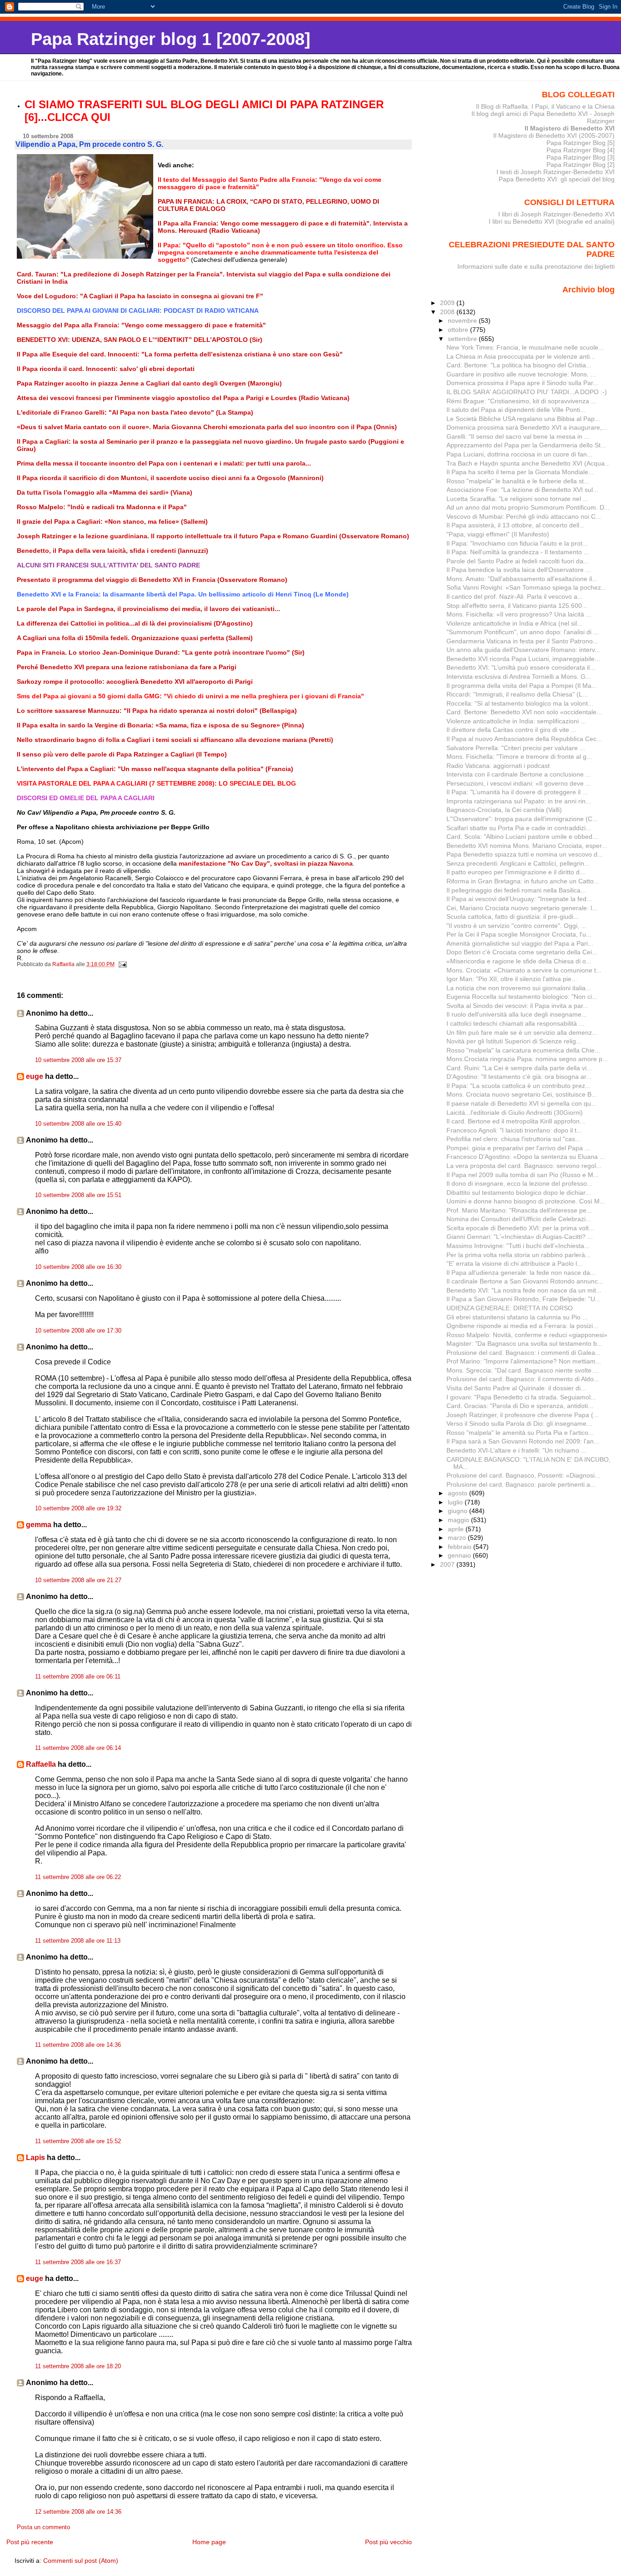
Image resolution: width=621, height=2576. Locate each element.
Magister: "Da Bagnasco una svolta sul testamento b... (524, 1343)
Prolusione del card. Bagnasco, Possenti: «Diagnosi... (523, 1475)
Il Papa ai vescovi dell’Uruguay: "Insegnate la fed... (519, 899)
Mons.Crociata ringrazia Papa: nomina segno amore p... (527, 1059)
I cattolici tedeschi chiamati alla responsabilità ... (515, 1023)
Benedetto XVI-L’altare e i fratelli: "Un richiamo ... (516, 1450)
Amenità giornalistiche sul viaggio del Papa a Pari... (520, 943)
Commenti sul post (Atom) (81, 2561)
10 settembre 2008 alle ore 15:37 (78, 1060)
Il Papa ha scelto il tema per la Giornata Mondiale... (520, 472)
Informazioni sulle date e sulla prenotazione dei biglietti (536, 266)
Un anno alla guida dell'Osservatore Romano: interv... (523, 650)
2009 (448, 303)
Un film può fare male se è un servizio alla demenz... (522, 1032)
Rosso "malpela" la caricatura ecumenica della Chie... (523, 1050)
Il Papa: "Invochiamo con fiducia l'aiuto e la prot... (517, 543)
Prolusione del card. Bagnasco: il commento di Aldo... (523, 1379)
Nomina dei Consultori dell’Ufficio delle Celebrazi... (519, 1219)
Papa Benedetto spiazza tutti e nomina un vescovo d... (525, 854)
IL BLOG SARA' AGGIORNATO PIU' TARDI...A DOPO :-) (527, 392)
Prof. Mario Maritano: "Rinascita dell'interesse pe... (519, 1210)
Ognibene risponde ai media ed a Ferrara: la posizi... (522, 1326)
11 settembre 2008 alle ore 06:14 (78, 1748)
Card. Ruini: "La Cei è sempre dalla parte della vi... (519, 1068)
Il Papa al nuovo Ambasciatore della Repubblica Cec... (524, 739)
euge (35, 1076)
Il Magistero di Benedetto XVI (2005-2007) (554, 135)
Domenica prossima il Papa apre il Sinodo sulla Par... (522, 383)
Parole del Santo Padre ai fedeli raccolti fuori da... (518, 561)
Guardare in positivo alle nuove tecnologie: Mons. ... (521, 374)
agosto (458, 1493)
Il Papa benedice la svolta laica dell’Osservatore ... (519, 570)
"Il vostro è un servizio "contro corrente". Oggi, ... (516, 926)
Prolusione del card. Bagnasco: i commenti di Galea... (523, 1353)
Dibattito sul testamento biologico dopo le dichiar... (518, 1193)
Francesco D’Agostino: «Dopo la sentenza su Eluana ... (526, 1157)
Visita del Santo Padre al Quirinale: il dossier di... (516, 1388)
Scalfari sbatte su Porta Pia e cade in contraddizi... (519, 828)
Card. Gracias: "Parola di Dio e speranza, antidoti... (520, 1406)
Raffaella (41, 1764)
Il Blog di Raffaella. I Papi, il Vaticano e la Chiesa (545, 106)
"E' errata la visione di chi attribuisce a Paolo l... (514, 1263)
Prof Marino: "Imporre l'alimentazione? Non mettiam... (524, 1361)
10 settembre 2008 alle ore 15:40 (78, 1124)
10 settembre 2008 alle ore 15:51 (78, 1195)
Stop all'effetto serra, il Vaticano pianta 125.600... (517, 606)
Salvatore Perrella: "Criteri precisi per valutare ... (516, 748)
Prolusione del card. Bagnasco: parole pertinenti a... (521, 1484)
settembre (463, 339)
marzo (458, 1538)
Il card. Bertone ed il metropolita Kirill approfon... (516, 1121)
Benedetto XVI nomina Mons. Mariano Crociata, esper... (527, 846)
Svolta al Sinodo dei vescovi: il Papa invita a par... (517, 1006)
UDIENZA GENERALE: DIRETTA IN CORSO (510, 1308)
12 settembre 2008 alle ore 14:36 (78, 2512)
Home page (209, 2542)
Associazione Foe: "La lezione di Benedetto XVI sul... (522, 490)
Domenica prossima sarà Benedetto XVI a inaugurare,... (527, 427)
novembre (463, 321)
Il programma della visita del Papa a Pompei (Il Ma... (522, 686)
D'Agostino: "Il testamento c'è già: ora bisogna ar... (519, 1077)
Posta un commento (43, 2527)
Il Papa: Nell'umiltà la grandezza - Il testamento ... (518, 552)
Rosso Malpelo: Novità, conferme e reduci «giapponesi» (527, 1335)
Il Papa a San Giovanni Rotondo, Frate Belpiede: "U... (523, 1299)
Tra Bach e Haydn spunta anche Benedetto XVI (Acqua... (528, 463)
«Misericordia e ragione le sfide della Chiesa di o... (519, 961)
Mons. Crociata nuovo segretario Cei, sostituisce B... (522, 1094)
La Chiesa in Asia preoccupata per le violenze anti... (521, 356)
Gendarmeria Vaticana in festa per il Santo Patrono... (522, 641)
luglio (456, 1502)
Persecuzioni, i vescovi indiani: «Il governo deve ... (519, 783)
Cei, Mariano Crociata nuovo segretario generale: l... (522, 908)
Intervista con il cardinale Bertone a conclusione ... (519, 774)
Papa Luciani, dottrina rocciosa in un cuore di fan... (519, 454)
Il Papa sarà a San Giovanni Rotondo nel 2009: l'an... (523, 1441)
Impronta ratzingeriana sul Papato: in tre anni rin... (519, 801)
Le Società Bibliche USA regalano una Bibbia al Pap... (523, 419)
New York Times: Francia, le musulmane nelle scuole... (525, 347)
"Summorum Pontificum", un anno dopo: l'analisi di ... (523, 632)
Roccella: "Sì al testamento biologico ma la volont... (520, 703)
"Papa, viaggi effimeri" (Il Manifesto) (498, 534)
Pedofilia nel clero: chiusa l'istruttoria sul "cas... (513, 1139)
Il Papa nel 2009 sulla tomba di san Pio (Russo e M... (523, 1175)
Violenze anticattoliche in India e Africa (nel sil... (514, 623)
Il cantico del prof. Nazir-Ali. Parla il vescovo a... (515, 596)
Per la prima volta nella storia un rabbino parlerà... (518, 1255)
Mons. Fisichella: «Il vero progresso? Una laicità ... (519, 614)
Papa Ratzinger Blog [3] (581, 157)
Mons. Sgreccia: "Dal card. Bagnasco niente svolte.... (523, 1370)
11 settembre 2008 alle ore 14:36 (78, 2045)
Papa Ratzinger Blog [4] (581, 150)
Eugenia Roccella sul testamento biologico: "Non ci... (522, 997)
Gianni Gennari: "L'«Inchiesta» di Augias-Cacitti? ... (520, 1237)
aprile (457, 1529)
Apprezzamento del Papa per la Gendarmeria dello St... (526, 445)
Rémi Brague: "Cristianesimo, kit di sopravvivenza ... (521, 401)
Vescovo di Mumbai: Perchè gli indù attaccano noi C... (524, 516)
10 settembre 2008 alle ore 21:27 (78, 1580)
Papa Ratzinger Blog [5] (581, 143)
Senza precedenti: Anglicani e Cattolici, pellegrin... (518, 863)
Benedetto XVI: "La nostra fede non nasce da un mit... (524, 1290)
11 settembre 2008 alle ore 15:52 (78, 2141)
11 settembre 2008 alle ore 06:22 (78, 1877)
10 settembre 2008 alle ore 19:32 (78, 1509)
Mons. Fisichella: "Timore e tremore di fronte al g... (519, 757)
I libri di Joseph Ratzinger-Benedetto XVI (556, 214)
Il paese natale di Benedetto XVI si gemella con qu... (521, 1103)
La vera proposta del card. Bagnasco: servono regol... (524, 1166)
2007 (448, 1564)
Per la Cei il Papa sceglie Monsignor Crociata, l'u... (519, 934)
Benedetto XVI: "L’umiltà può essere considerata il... (521, 667)
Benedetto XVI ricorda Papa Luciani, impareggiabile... (523, 659)
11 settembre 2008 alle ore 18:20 (78, 2366)
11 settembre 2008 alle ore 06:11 (78, 1677)
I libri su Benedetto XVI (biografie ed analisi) (552, 221)
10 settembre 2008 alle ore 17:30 (78, 1331)
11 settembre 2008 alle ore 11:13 (78, 1941)
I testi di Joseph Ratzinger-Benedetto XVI (556, 172)
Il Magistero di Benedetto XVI (570, 128)
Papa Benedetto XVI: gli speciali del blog (557, 179)
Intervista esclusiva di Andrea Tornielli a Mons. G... (519, 677)
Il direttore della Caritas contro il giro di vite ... (511, 730)
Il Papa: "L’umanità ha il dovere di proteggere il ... (517, 792)
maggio (459, 1520)
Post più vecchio (388, 2542)
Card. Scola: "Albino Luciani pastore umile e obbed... (522, 837)
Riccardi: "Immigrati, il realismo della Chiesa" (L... (517, 694)
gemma (39, 1525)
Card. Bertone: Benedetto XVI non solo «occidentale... (524, 712)
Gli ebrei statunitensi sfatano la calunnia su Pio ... (517, 1317)
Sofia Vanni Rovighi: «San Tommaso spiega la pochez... (526, 587)
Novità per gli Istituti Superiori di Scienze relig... (514, 1041)
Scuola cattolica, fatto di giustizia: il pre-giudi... (513, 917)
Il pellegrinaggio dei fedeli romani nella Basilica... (516, 890)
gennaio (460, 1555)
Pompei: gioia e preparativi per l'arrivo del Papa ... (518, 1148)
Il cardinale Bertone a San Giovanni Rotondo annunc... (525, 1281)
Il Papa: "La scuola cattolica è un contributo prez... (518, 1086)
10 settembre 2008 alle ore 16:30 (78, 1267)
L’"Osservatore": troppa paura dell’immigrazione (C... (522, 819)
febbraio (461, 1547)
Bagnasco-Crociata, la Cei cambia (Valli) (504, 810)
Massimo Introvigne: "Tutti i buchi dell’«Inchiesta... (518, 1246)
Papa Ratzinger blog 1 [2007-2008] (171, 39)
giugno (458, 1511)
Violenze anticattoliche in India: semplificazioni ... (516, 721)
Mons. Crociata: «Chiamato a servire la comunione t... (524, 970)
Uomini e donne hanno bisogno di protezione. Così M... (526, 1201)
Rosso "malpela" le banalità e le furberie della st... (518, 481)
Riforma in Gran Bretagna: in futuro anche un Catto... (523, 881)
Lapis (35, 2158)
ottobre (459, 330)
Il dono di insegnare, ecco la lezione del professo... (519, 1183)
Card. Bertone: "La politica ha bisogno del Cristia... (519, 365)
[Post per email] (122, 964)
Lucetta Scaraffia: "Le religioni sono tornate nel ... (517, 499)
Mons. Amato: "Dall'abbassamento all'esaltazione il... (522, 579)
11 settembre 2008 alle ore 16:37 (78, 2262)
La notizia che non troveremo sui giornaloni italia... (519, 988)
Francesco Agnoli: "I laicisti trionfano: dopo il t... (514, 1130)
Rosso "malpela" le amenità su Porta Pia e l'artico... (520, 1433)
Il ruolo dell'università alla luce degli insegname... (517, 1014)
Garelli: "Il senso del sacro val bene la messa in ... (518, 436)
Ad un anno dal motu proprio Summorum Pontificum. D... (528, 507)
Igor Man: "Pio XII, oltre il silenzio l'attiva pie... (512, 979)
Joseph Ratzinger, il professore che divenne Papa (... (523, 1415)
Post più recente (30, 2542)
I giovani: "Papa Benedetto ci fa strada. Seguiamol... (521, 1397)
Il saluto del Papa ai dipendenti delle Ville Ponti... (516, 410)
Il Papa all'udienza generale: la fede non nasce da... (521, 1273)
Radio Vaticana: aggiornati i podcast (498, 766)
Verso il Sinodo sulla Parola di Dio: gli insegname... (519, 1423)
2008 (448, 312)
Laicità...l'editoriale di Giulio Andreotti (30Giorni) (515, 1113)
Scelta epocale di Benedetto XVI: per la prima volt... (520, 1228)
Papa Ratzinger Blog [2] (581, 165)
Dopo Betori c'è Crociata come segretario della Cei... (522, 952)
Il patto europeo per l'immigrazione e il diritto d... (516, 872)
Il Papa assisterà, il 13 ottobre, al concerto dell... (516, 525)
